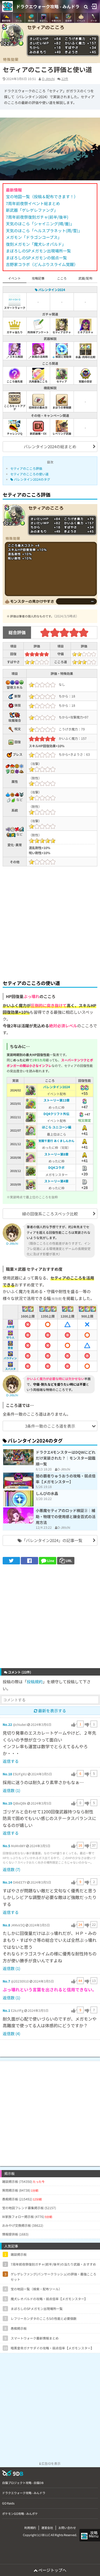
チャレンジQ (15, 433)
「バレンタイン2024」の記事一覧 (52, 1540)
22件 (65, 79)
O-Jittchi (48, 79)
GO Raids (8, 2503)
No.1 (6, 2010)
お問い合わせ (67, 2528)
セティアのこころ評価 (26, 468)
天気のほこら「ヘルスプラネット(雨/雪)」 (44, 230)
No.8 (6, 1925)
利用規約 (30, 2528)
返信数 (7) (11, 1869)
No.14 (7, 1882)
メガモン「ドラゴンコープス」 (34, 237)
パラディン (10, 1358)
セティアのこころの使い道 (29, 474)
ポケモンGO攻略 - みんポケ (20, 2513)
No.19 (7, 1803)
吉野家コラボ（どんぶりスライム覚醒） (42, 264)
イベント (14, 278)
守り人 (10, 1337)
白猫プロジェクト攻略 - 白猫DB (23, 2483)
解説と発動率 (63, 357)
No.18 (7, 1774)
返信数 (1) (11, 1790)
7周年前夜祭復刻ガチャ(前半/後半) (37, 217)
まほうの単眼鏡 (62, 407)
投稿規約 (35, 1682)
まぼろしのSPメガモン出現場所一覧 (38, 251)
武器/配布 (85, 278)
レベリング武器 (62, 433)
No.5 (6, 1846)
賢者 (10, 1348)
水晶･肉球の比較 (85, 357)
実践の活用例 (39, 357)
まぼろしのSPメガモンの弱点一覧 (36, 258)
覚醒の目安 (85, 381)
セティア (62, 381)
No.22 (7, 1724)
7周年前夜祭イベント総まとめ (33, 203)
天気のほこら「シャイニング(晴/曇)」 (40, 224)
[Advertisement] (50, 922)
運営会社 (47, 2528)
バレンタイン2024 (51, 290)
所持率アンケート (38, 332)
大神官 (10, 1327)
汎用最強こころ (38, 381)
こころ (62, 278)
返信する (11, 1761)
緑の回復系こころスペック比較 (50, 1214)
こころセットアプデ (15, 407)
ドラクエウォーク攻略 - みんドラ (48, 6)
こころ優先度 (15, 381)
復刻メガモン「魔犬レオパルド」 (36, 244)
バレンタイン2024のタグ (32, 479)
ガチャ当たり (15, 332)
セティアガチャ (62, 332)
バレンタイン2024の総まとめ (50, 446)
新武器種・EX (38, 433)
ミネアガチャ (85, 332)
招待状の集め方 (38, 407)
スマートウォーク (15, 308)
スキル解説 (16, 357)
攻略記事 (38, 278)
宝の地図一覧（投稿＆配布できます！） (42, 196)
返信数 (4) (11, 2033)
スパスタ (10, 1369)
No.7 (6, 1981)
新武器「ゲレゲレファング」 (32, 210)
